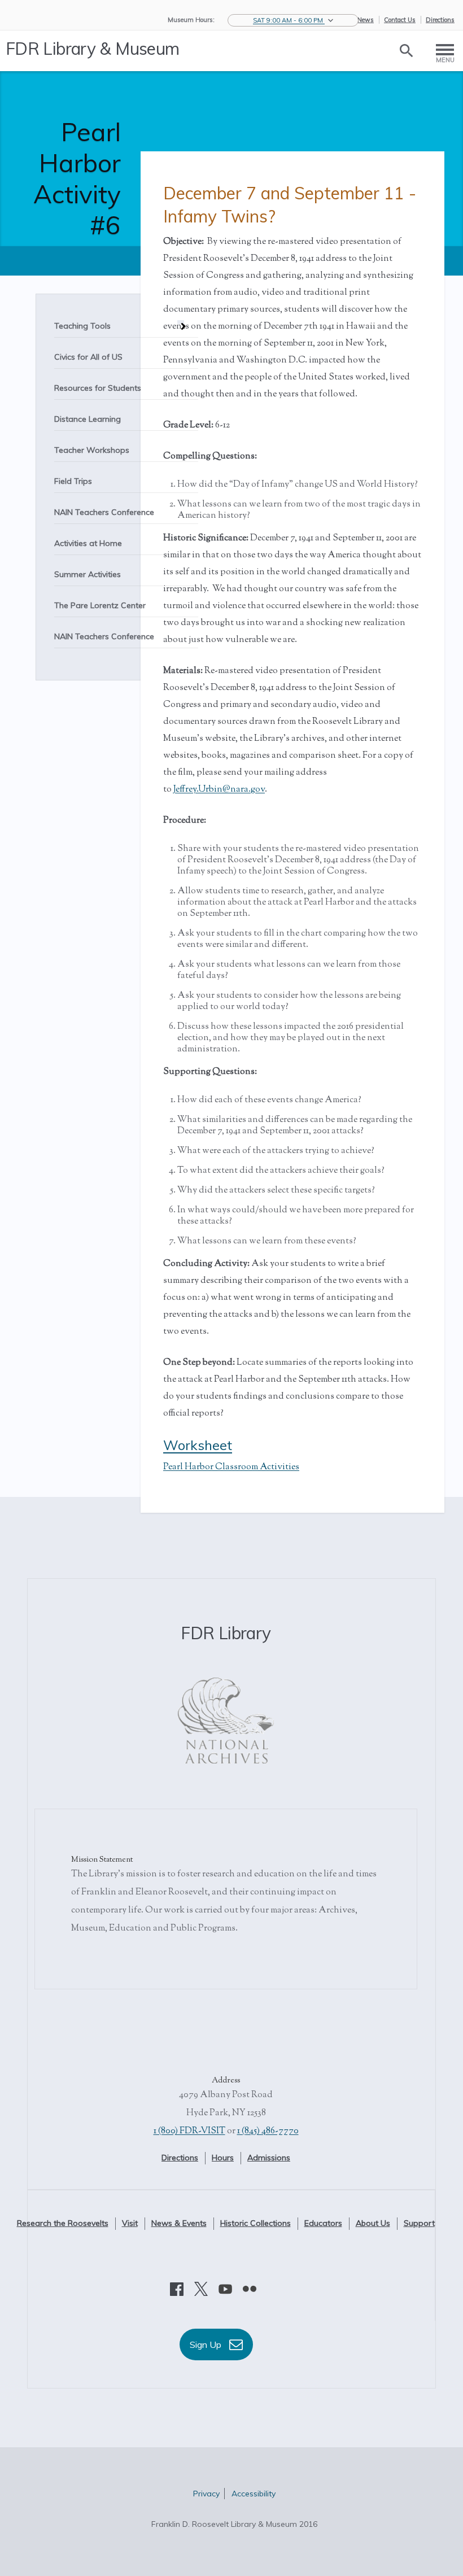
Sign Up (207, 2344)
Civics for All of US (88, 357)
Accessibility (254, 2494)
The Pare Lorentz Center (100, 605)
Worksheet (198, 1445)
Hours (223, 2158)
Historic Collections (255, 2223)
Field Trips (73, 481)
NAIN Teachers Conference (104, 512)
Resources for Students (98, 388)
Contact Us (400, 20)
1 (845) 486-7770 (268, 2131)
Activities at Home (88, 543)
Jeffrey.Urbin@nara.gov (219, 790)
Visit (130, 2223)
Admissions (269, 2158)
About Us (373, 2223)
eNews (364, 20)
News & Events (179, 2223)
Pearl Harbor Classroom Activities (231, 1467)
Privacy (206, 2494)
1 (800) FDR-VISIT (189, 2131)
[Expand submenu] (181, 322)
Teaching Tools (82, 326)
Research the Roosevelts (63, 2223)
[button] (293, 20)
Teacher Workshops (92, 450)
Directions (440, 20)
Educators (323, 2223)
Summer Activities (88, 574)
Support (419, 2223)
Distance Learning (88, 419)
